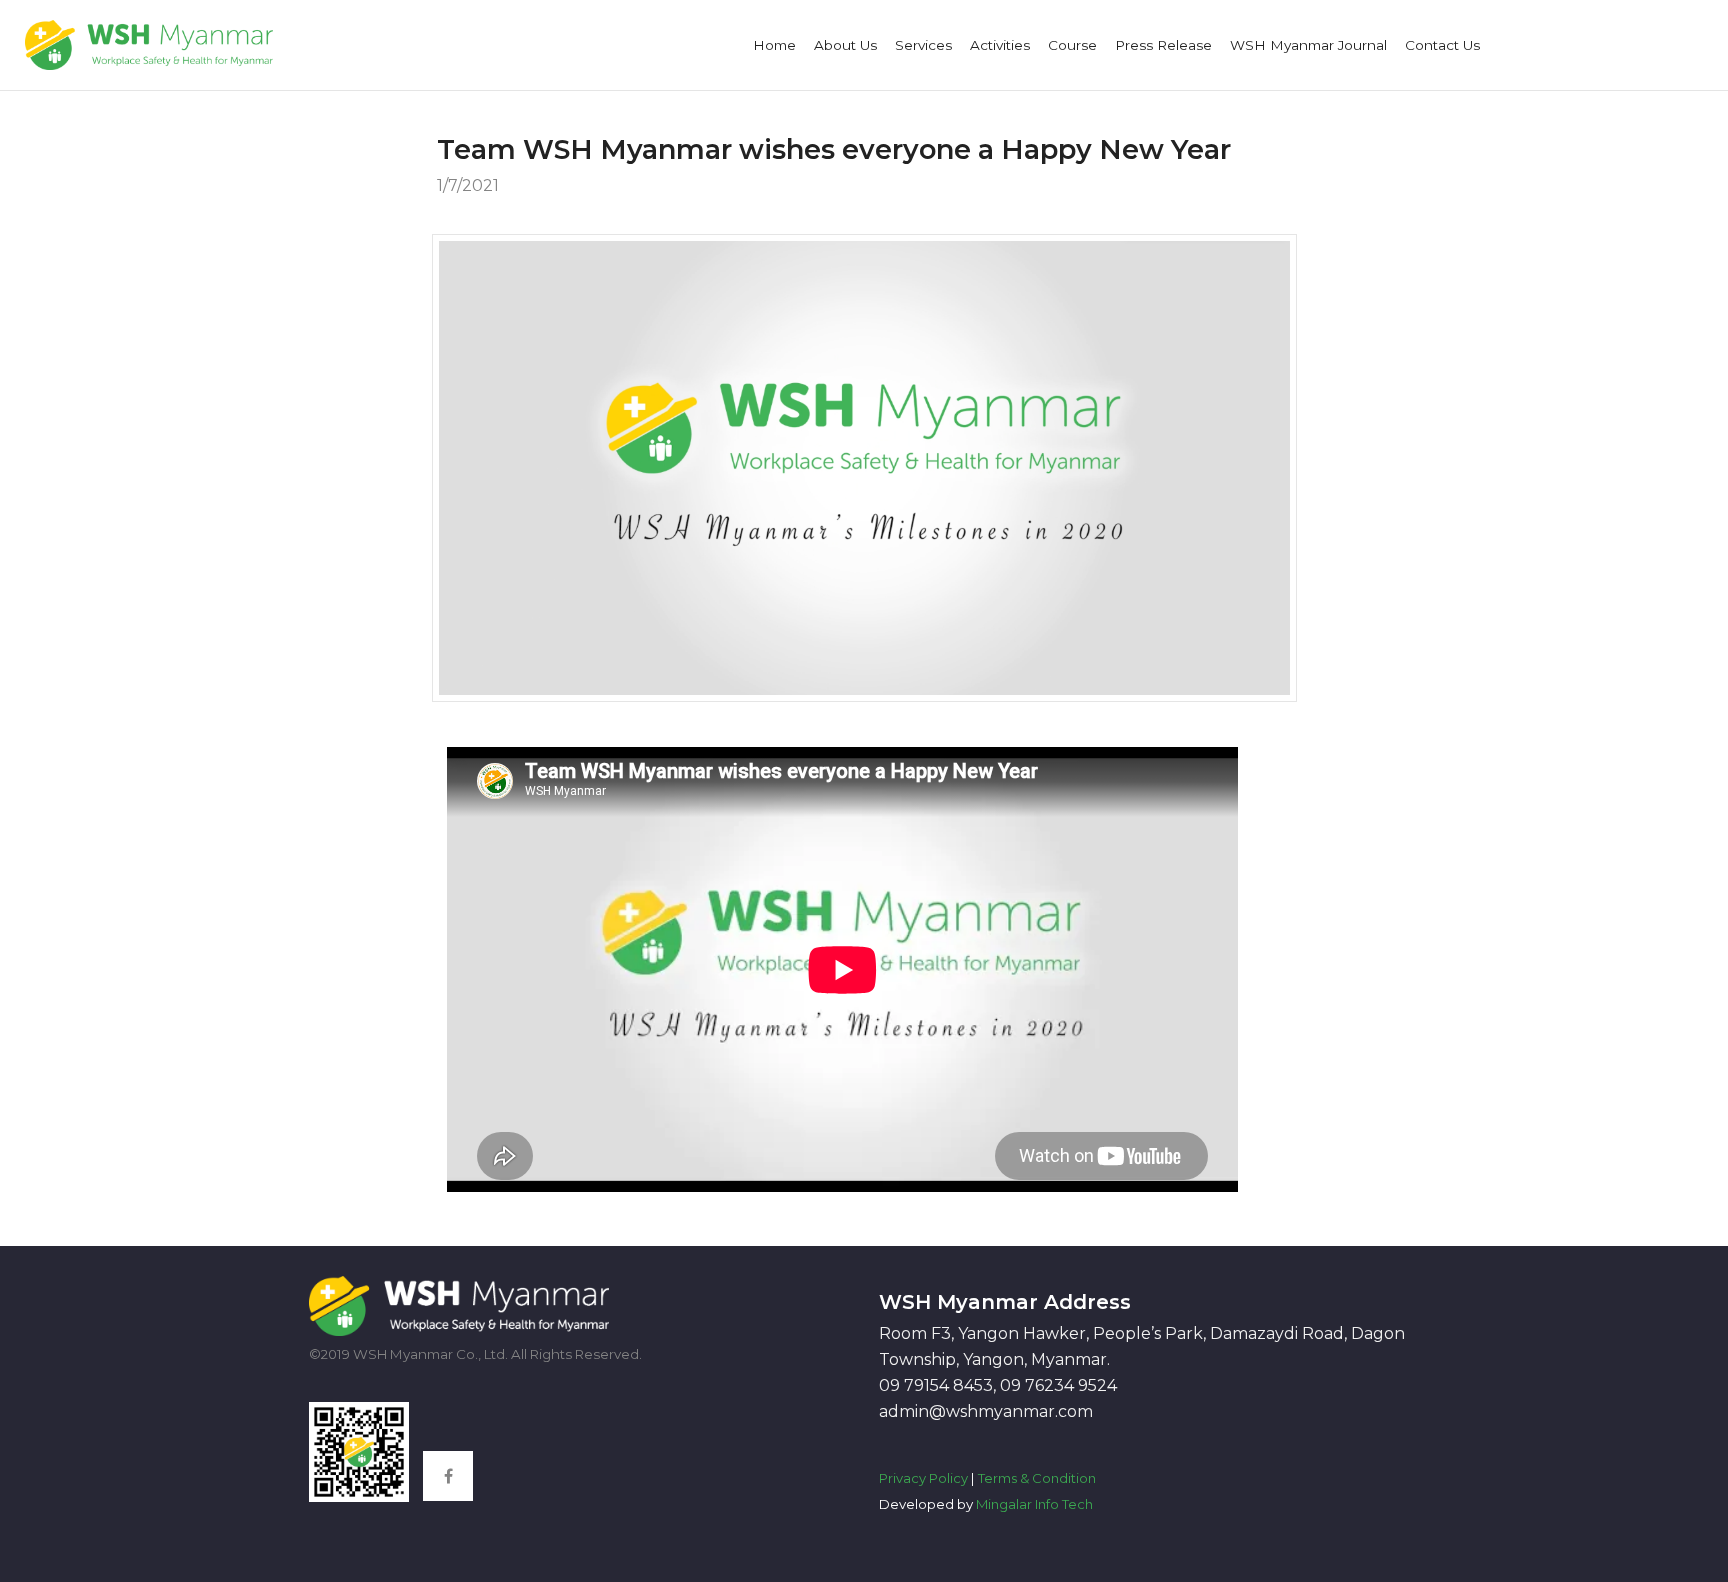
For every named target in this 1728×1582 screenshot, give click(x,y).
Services (923, 45)
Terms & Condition (1037, 1478)
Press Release (1163, 45)
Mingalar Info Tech (1034, 1504)
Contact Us (1442, 45)
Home (774, 45)
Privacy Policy (923, 1478)
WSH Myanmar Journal (1308, 45)
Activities (1000, 45)
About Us (845, 45)
